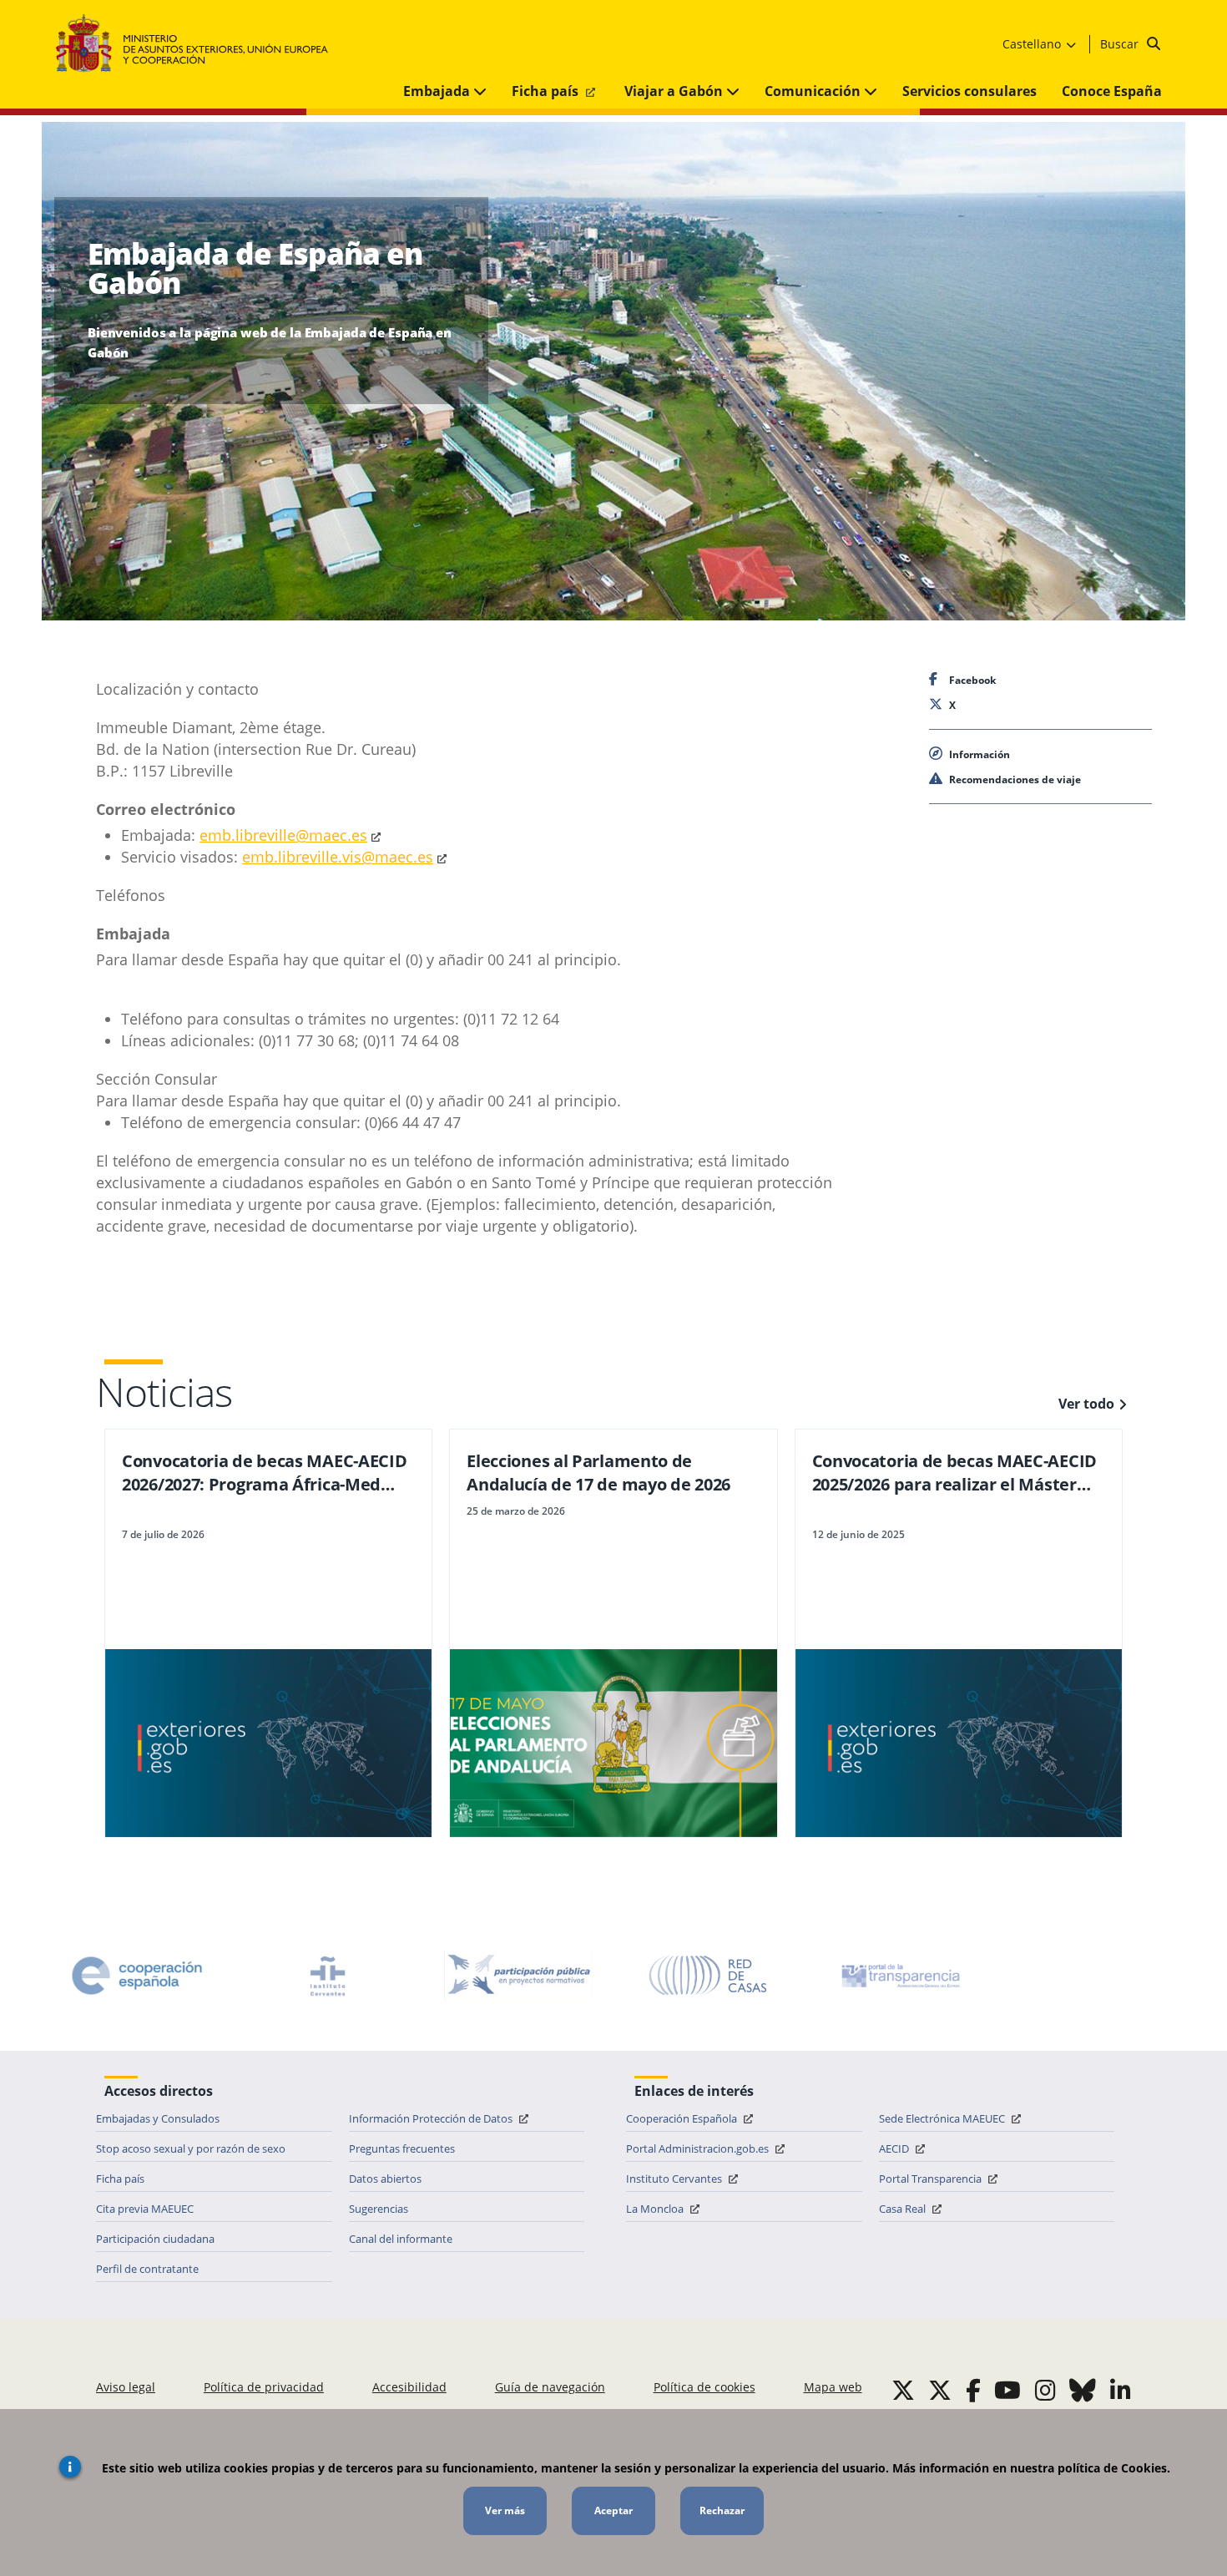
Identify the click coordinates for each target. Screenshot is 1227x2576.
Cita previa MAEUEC (145, 2209)
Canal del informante (401, 2239)
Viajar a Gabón (675, 91)
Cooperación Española (683, 2118)
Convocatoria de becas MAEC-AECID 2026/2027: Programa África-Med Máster (264, 1473)
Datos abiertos (385, 2179)
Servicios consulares (969, 91)
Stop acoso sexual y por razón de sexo (191, 2148)
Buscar (1121, 44)
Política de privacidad (264, 2387)
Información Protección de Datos (432, 2118)
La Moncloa (656, 2209)
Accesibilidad (409, 2387)
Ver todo (1086, 1404)
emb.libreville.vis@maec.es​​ (338, 857)
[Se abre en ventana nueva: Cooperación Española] (137, 1976)
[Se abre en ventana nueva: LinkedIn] (1121, 2390)
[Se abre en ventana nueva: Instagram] (1045, 2390)
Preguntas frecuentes (402, 2148)
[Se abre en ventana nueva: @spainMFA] (940, 2390)
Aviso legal (126, 2387)
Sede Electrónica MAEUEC (943, 2118)
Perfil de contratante (147, 2269)
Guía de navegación (550, 2387)
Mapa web (833, 2387)
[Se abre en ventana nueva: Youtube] (1007, 2390)
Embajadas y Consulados (158, 2118)
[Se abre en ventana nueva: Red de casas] (709, 1976)
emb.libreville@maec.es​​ (283, 835)
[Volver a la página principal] (200, 44)
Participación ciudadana (155, 2239)
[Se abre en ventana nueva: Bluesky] (1083, 2390)
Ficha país (547, 91)
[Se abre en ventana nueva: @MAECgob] (903, 2390)
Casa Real (904, 2209)
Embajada (438, 91)
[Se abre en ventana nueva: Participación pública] (518, 1976)
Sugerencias (379, 2209)
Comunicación (814, 91)
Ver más (505, 2510)
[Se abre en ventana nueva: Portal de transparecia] (899, 1976)
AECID (895, 2148)
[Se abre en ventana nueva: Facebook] (973, 2390)
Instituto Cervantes (675, 2179)
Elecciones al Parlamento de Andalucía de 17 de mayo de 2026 (598, 1473)
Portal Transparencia (932, 2179)
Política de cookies (704, 2387)
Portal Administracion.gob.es (699, 2148)
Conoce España (1112, 91)
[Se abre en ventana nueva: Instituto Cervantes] (328, 1976)
